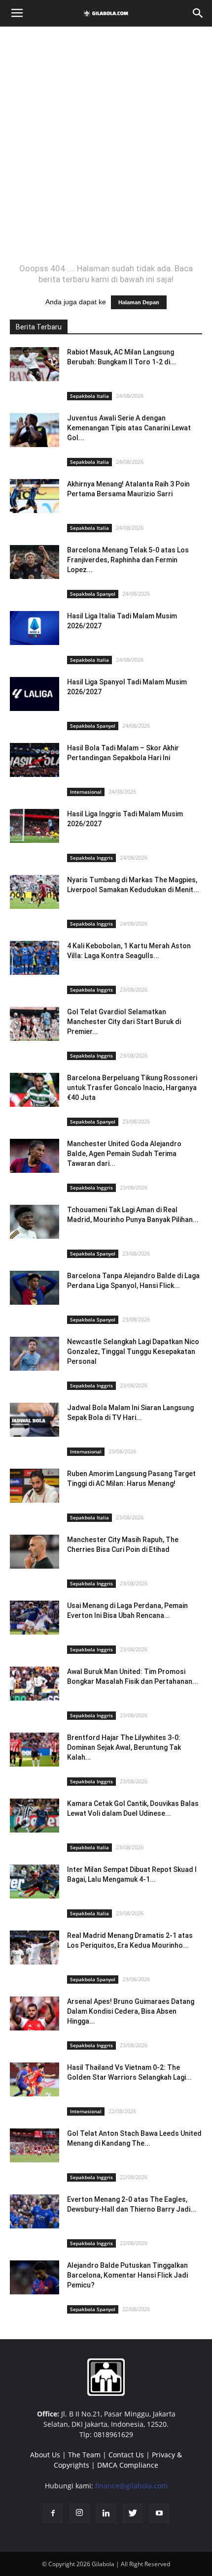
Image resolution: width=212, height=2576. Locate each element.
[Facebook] (53, 2513)
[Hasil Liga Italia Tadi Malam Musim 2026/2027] (35, 628)
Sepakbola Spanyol (93, 594)
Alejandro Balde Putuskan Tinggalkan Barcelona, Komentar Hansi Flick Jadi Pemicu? (127, 2275)
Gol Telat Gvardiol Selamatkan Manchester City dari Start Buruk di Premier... (124, 1022)
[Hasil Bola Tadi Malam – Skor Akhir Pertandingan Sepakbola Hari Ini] (35, 760)
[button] (198, 13)
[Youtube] (159, 2513)
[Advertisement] (106, 145)
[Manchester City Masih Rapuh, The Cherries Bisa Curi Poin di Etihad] (35, 1552)
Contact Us (126, 2455)
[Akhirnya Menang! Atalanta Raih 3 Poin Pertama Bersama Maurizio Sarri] (35, 496)
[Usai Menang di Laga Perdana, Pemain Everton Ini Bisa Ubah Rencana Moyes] (35, 1618)
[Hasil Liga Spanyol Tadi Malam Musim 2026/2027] (35, 694)
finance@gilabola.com (131, 2486)
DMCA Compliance (128, 2465)
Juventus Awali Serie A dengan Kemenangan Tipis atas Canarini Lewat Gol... (129, 428)
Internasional (86, 792)
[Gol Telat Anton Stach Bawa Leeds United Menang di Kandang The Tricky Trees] (35, 2145)
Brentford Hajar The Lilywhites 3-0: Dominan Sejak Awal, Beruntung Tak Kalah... (124, 1747)
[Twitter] (133, 2513)
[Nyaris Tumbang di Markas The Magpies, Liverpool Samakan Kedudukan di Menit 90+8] (35, 892)
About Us (45, 2455)
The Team (84, 2455)
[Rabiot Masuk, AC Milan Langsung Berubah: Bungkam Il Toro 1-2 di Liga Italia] (35, 364)
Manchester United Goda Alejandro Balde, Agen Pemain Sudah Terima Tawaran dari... (124, 1154)
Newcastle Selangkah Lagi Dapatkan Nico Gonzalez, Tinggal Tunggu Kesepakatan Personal (133, 1352)
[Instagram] (79, 2513)
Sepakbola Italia (89, 396)
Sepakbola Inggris (91, 858)
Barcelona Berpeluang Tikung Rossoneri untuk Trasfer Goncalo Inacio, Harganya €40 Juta (132, 1088)
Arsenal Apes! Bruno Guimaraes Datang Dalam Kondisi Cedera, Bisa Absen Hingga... (131, 2011)
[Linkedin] (106, 2513)
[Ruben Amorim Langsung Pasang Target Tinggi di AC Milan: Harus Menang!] (35, 1486)
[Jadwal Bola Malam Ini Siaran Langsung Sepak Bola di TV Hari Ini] (35, 1420)
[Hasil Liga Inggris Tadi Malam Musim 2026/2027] (35, 826)
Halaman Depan (139, 302)
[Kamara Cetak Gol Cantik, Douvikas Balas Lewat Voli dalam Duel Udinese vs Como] (35, 1816)
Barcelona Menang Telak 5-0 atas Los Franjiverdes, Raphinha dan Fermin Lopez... (128, 560)
